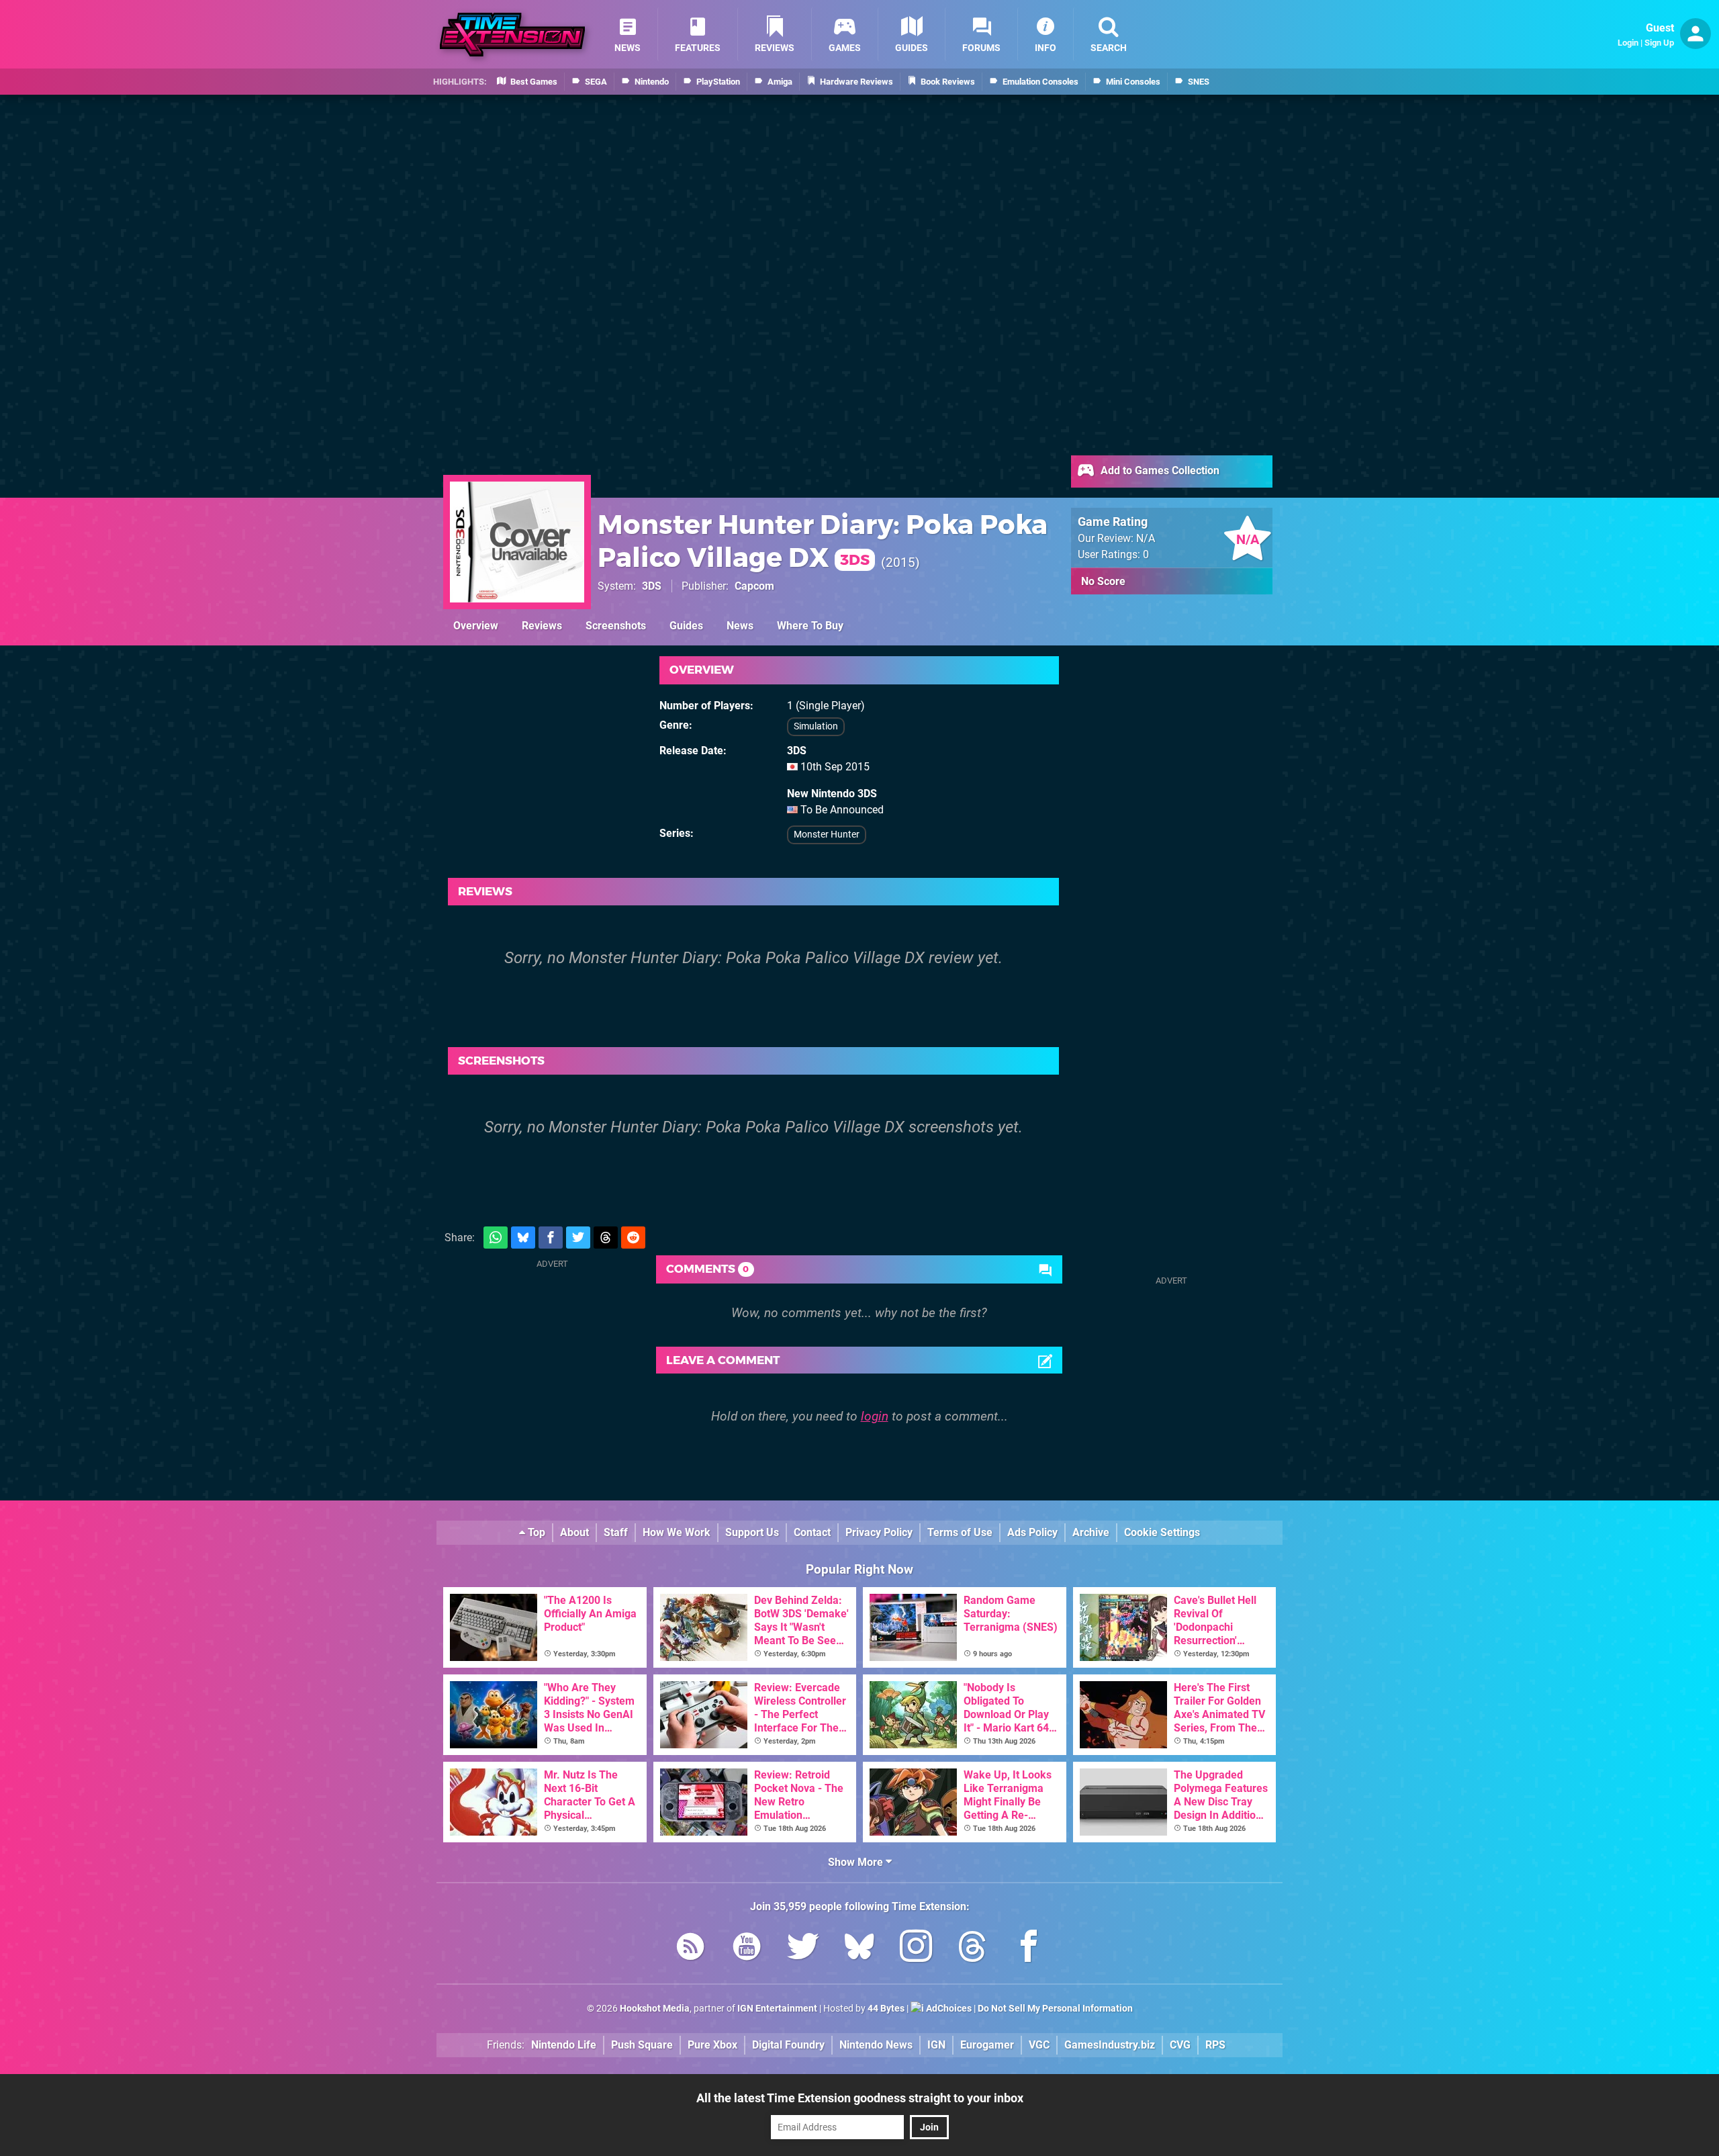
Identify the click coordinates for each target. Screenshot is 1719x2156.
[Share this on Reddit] (633, 1238)
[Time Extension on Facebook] (1029, 1949)
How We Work (677, 1532)
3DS (652, 586)
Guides (686, 626)
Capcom (754, 586)
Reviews (542, 626)
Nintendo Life (564, 2045)
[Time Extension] (512, 35)
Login (1628, 43)
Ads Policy (1032, 1532)
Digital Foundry (788, 2045)
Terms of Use (960, 1532)
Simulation (816, 726)
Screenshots (616, 626)
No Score (1103, 581)
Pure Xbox (712, 2045)
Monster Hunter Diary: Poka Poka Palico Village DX (823, 541)
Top (535, 1532)
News (740, 626)
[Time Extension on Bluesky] (859, 1949)
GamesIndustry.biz (1110, 2045)
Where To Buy (810, 626)
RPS (1215, 2045)
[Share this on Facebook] (551, 1238)
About (574, 1532)
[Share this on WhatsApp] (496, 1238)
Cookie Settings (1162, 1532)
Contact (812, 1532)
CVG (1180, 2045)
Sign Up (1659, 43)
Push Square (642, 2045)
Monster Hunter (827, 835)
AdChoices (948, 2009)
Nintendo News (876, 2045)
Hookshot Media (655, 2009)
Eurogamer (987, 2045)
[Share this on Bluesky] (523, 1238)
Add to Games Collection (1159, 470)
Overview (476, 626)
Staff (616, 1532)
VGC (1039, 2045)
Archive (1091, 1532)
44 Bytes (886, 2009)
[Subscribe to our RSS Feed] (690, 1949)
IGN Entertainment (777, 2009)
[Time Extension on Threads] (972, 1949)
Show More (857, 1862)
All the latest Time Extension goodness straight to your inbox (860, 2098)
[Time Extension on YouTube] (747, 1949)
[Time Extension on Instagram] (916, 1949)
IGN (936, 2045)
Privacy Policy (879, 1532)
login (875, 1416)
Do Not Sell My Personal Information (1055, 2009)
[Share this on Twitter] (578, 1238)
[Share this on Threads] (606, 1238)
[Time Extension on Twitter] (803, 1949)
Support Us (752, 1532)
